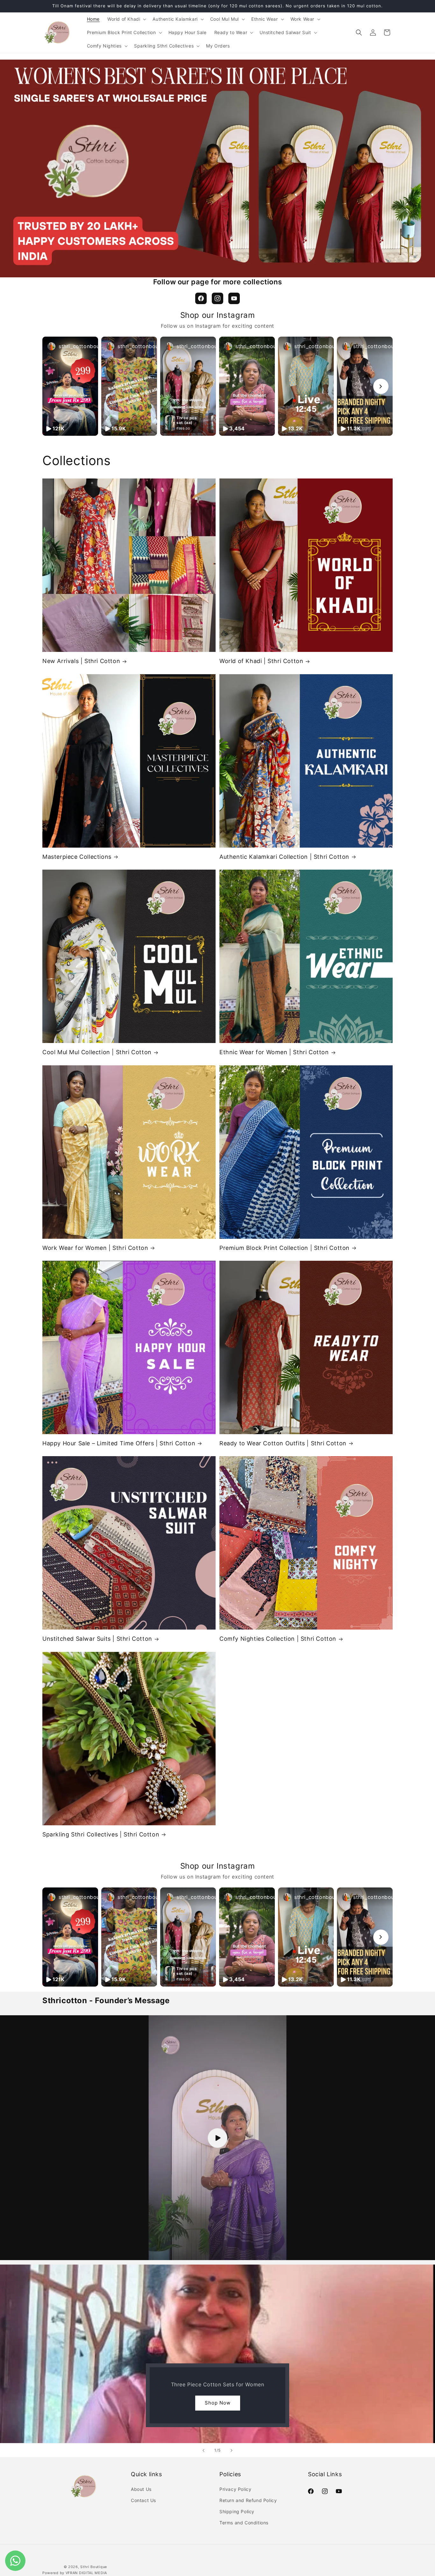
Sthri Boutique (94, 2567)
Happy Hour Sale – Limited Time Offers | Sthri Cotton (119, 1443)
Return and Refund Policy (248, 2500)
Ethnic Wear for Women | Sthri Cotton (274, 1052)
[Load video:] (217, 2138)
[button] (126, 19)
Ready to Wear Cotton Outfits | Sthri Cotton (283, 1443)
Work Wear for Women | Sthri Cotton (95, 1248)
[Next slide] (232, 2450)
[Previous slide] (203, 2450)
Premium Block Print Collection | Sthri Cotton (285, 1248)
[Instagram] (217, 298)
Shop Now (218, 2403)
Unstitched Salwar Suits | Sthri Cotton (97, 1639)
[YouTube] (234, 298)
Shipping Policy (237, 2511)
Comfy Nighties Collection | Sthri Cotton (278, 1639)
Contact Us (143, 2500)
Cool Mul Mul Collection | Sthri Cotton (97, 1052)
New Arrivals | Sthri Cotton (81, 661)
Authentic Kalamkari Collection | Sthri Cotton (284, 857)
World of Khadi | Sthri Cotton (261, 661)
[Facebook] (201, 298)
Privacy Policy (235, 2489)
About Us (141, 2489)
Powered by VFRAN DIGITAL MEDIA (75, 2573)
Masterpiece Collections (77, 857)
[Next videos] (381, 386)
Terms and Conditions (244, 2523)
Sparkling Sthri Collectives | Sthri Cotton (101, 1834)
